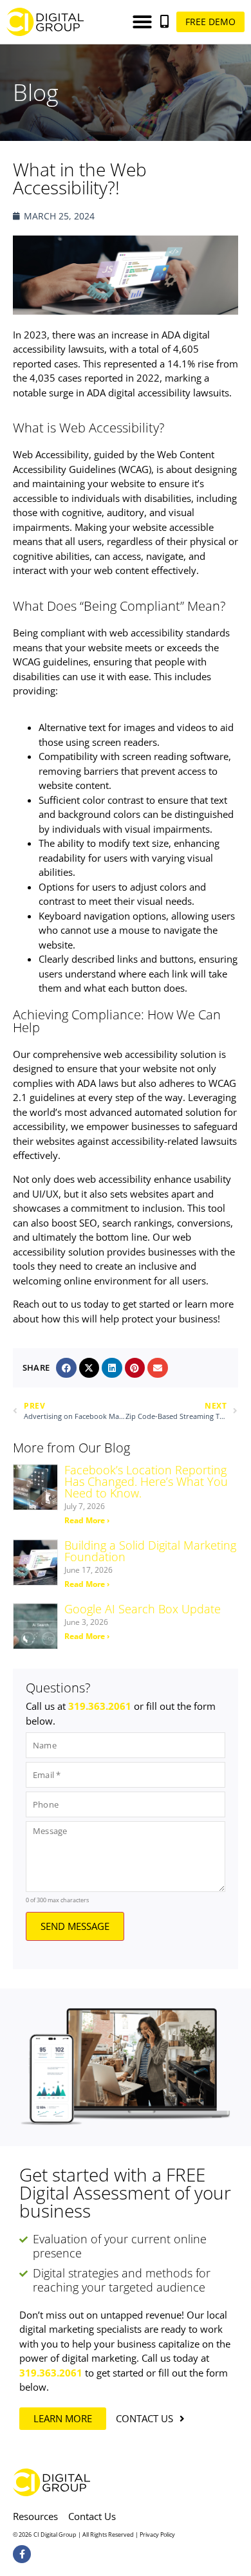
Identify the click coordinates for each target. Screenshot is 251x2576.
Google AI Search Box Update (143, 1609)
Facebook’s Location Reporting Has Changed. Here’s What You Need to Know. (146, 1481)
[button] (142, 22)
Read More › (87, 1520)
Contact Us (92, 2516)
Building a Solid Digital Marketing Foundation (150, 1551)
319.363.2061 (100, 1706)
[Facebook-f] (22, 2554)
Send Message (75, 1926)
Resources (35, 2516)
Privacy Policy (157, 2534)
